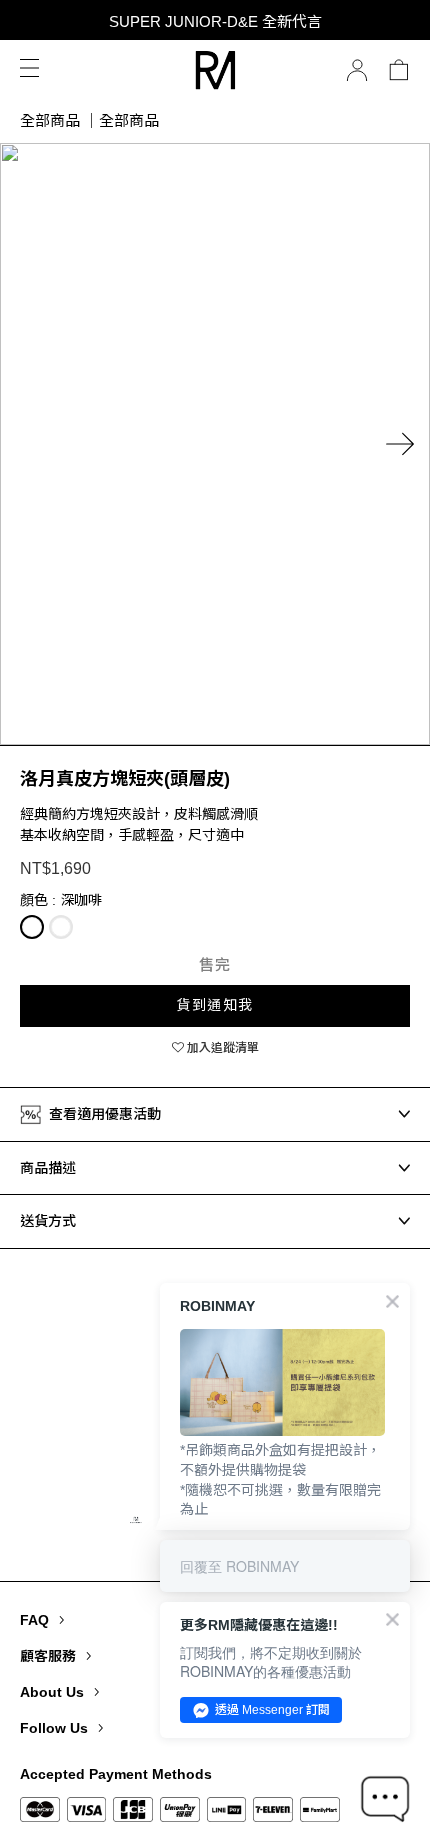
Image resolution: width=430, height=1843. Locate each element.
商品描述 (48, 1168)
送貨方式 (48, 1221)
